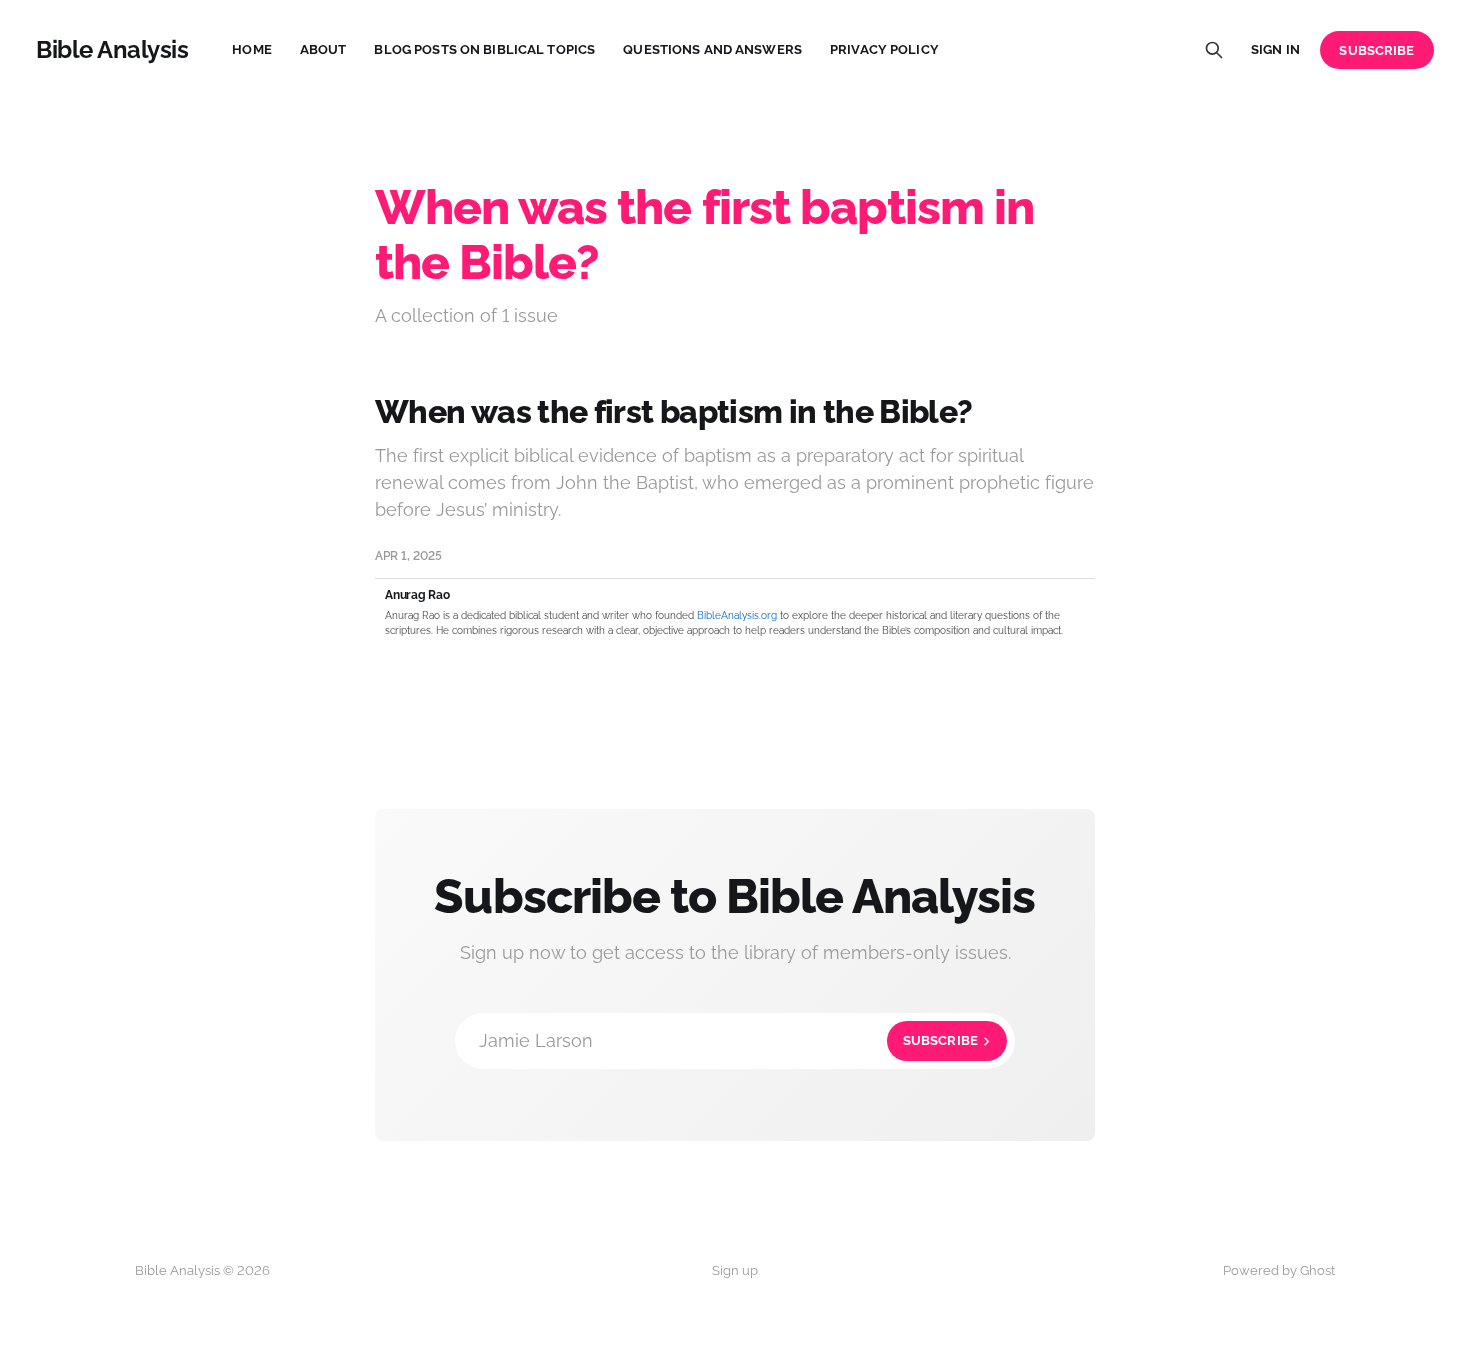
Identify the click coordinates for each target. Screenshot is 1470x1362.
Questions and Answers (712, 49)
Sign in (1275, 49)
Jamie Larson (728, 1040)
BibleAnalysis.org (737, 615)
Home (252, 49)
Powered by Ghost (1279, 1270)
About (323, 49)
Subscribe (1376, 50)
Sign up (735, 1270)
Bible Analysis (112, 50)
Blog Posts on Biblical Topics (484, 49)
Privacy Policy (884, 49)
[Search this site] (1214, 50)
